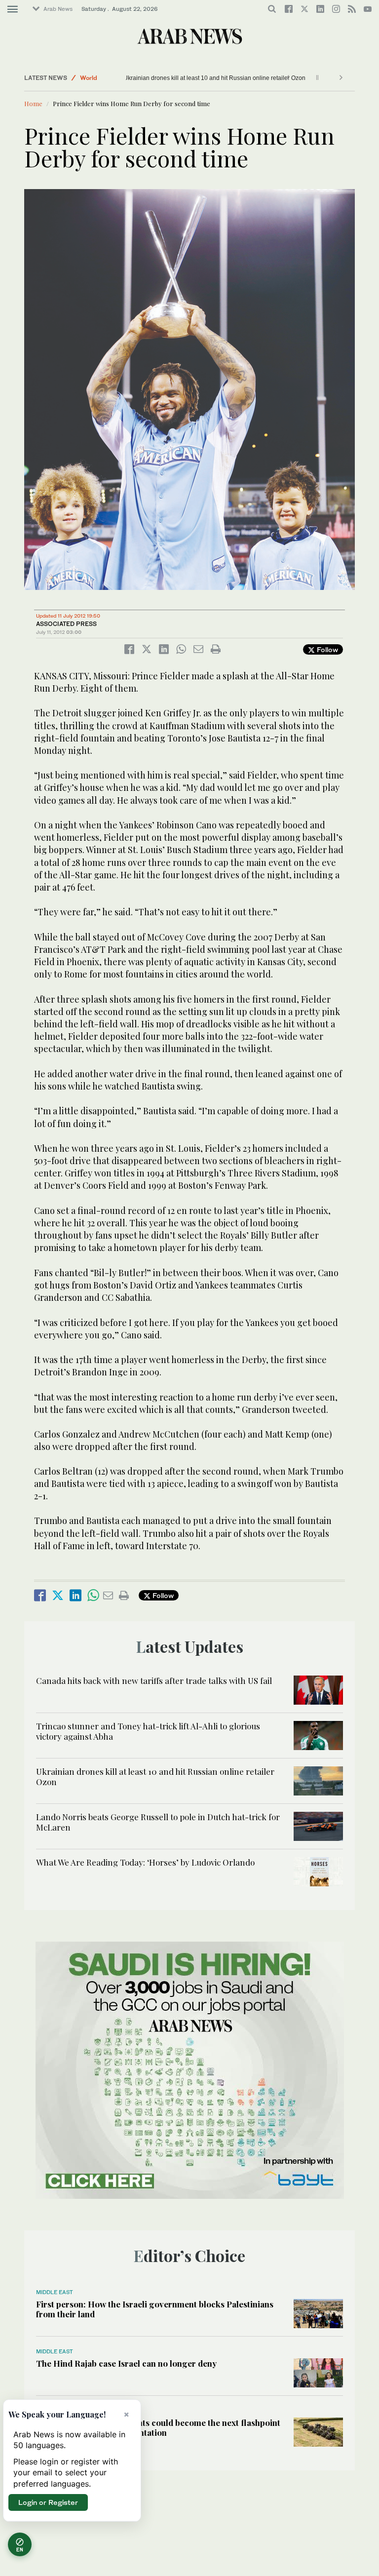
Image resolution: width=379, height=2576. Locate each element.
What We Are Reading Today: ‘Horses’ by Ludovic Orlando (145, 1862)
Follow (326, 649)
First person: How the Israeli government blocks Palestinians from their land (155, 2309)
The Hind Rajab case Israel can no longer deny (126, 2363)
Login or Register (48, 2502)
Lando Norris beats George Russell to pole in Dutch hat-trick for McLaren (158, 1822)
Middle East (55, 2292)
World (89, 78)
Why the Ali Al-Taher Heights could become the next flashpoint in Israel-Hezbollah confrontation (158, 2427)
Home (33, 103)
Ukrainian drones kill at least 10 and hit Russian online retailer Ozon (222, 78)
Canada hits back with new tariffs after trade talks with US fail (154, 1680)
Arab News (58, 9)
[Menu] (13, 9)
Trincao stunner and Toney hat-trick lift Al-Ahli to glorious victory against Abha (148, 1731)
